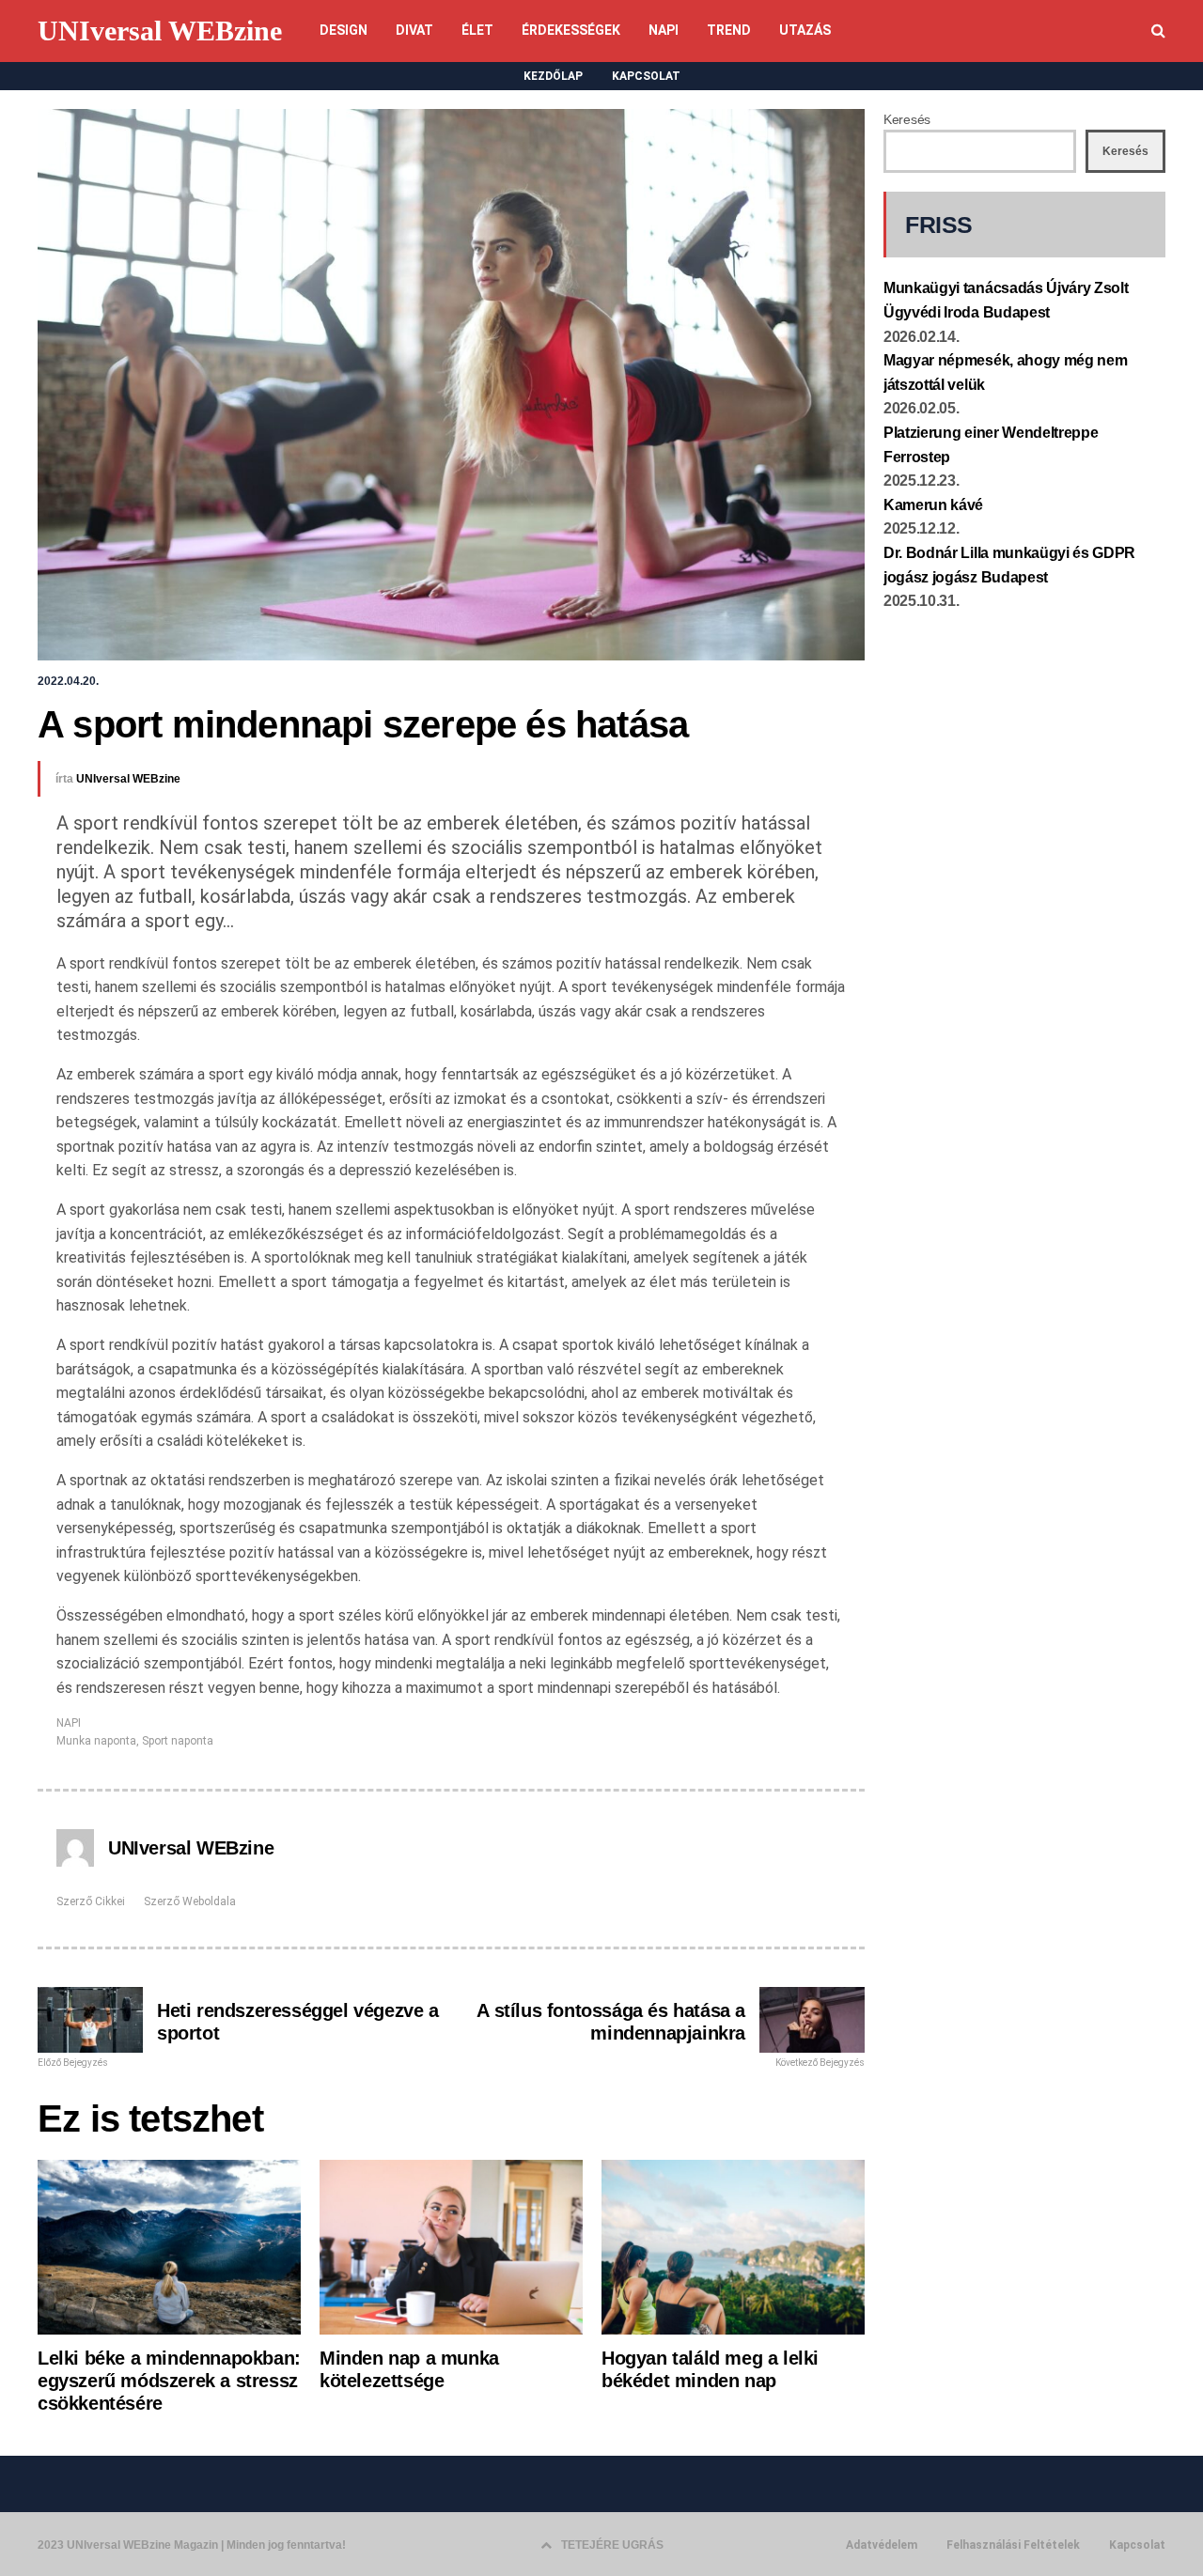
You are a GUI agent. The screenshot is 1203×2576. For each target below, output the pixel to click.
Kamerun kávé (933, 505)
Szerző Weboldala (190, 1901)
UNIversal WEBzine (160, 31)
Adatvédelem (882, 2545)
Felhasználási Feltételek (1013, 2545)
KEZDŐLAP (553, 76)
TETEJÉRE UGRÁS (612, 2545)
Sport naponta (178, 1741)
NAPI (69, 1723)
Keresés (907, 119)
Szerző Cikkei (91, 1901)
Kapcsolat (1137, 2545)
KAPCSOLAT (646, 76)
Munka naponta (96, 1741)
